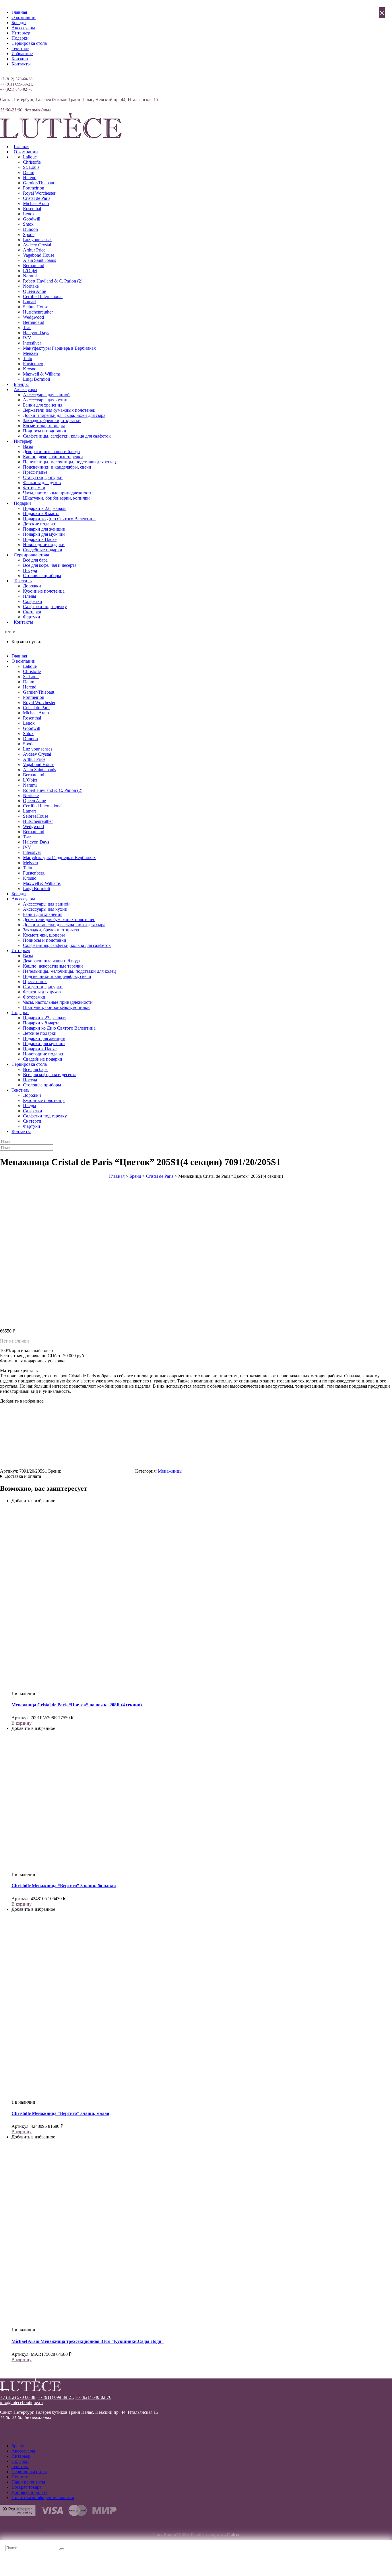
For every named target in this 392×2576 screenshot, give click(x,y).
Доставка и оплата (23, 1476)
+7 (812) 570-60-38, (17, 79)
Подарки (20, 38)
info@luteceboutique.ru (21, 2402)
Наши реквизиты (28, 2482)
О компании (24, 17)
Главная (19, 12)
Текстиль (20, 48)
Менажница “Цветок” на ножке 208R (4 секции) (77, 1705)
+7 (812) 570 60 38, (18, 2397)
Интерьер (21, 33)
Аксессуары (23, 28)
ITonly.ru (233, 2535)
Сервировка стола (29, 43)
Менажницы (170, 1471)
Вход (5, 74)
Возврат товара (26, 2487)
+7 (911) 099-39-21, (17, 84)
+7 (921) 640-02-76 (16, 89)
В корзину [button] (22, 1723)
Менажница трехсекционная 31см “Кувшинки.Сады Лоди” (88, 2341)
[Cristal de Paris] (98, 1471)
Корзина (20, 59)
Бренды (19, 23)
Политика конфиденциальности (43, 2497)
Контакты (21, 64)
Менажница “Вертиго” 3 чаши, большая (64, 1886)
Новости (20, 2477)
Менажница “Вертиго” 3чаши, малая (60, 2113)
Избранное (22, 54)
